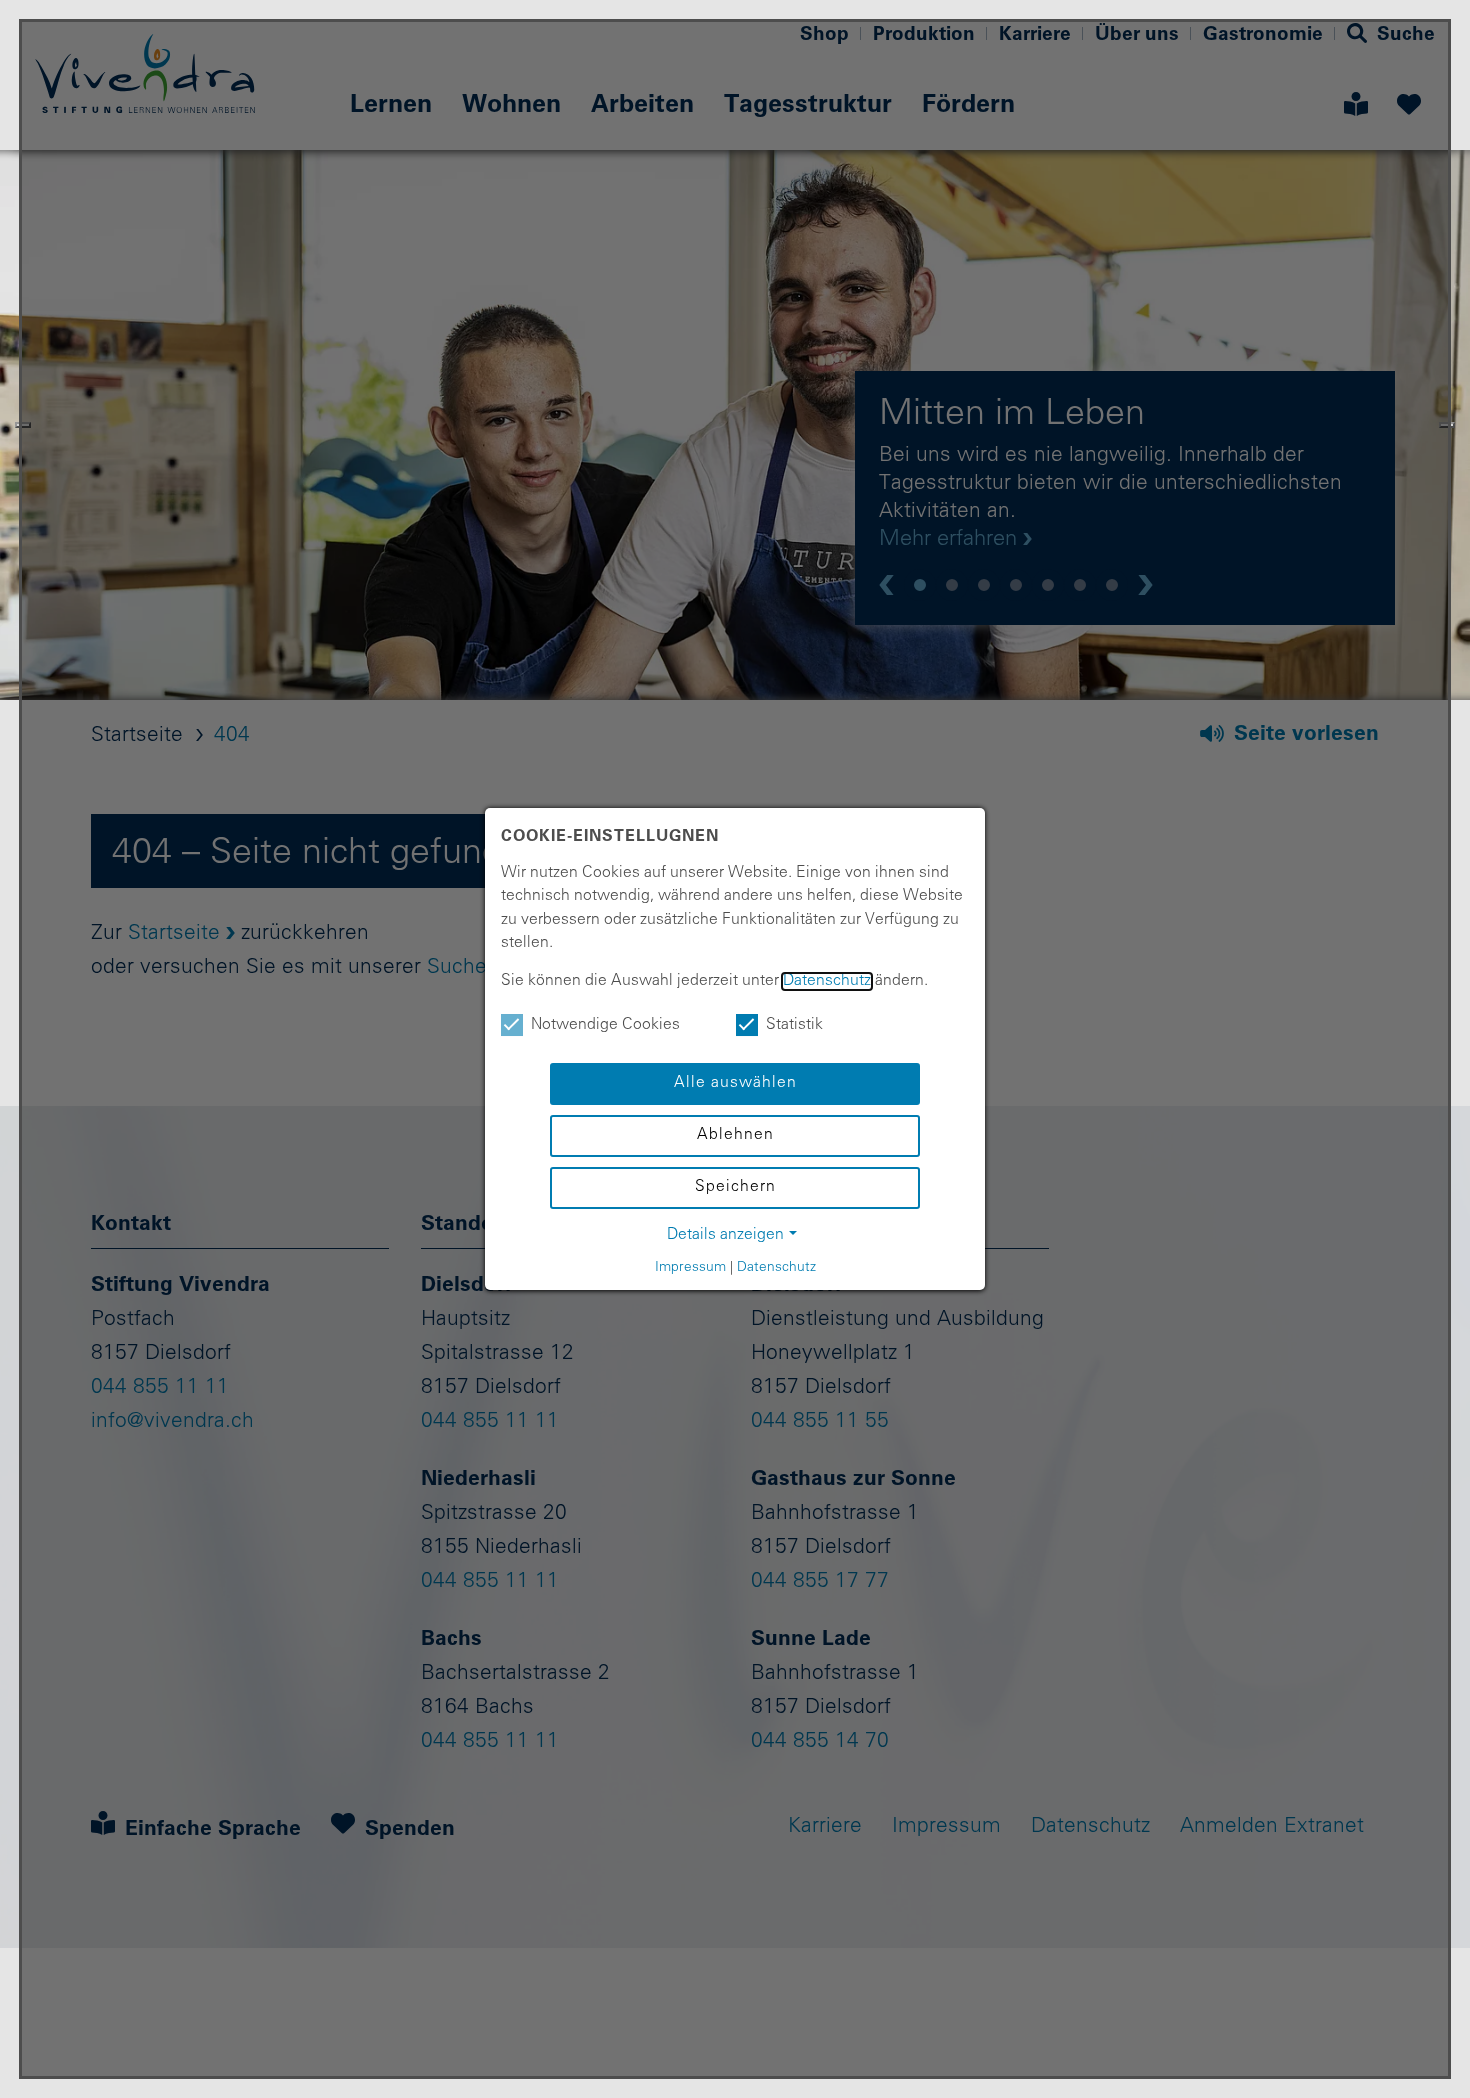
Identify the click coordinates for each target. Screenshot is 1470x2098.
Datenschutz (827, 981)
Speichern (735, 1187)
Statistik (794, 1025)
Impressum (690, 1268)
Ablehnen (735, 1135)
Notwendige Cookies (605, 1025)
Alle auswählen (735, 1083)
